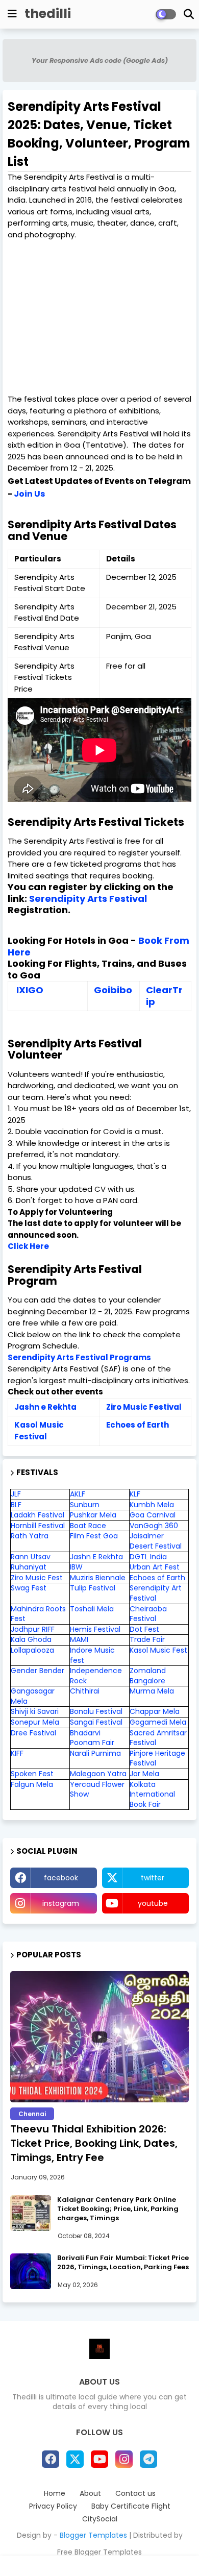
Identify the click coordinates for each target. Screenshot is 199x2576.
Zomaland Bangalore (148, 1676)
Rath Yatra (30, 1536)
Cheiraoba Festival (148, 1614)
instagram (61, 1903)
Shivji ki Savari (35, 1711)
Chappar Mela (155, 1711)
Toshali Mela (92, 1609)
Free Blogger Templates (99, 2552)
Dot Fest (144, 1629)
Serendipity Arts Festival (88, 899)
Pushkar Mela (93, 1515)
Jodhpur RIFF (33, 1629)
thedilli (48, 14)
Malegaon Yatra (98, 1774)
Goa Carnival (153, 1515)
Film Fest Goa (94, 1536)
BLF (16, 1505)
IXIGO (30, 990)
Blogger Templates (93, 2535)
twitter (153, 1878)
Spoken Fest (32, 1774)
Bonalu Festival (96, 1711)
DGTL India (148, 1557)
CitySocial (100, 2519)
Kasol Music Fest (158, 1650)
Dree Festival (33, 1733)
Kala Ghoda (31, 1639)
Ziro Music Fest (37, 1578)
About (90, 2494)
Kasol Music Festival (39, 1431)
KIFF (17, 1753)
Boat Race (88, 1526)
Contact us (135, 2494)
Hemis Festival (95, 1629)
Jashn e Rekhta (47, 1407)
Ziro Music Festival (144, 1407)
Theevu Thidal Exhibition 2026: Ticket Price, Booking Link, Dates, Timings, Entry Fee (94, 2143)
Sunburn (85, 1505)
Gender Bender (38, 1671)
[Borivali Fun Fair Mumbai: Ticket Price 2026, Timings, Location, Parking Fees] (31, 2271)
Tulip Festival (93, 1588)
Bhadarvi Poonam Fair (92, 1738)
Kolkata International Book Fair (152, 1794)
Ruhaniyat (29, 1567)
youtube (153, 1903)
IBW (76, 1567)
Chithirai (85, 1691)
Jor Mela (144, 1774)
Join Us (29, 494)
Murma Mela (152, 1691)
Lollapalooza (32, 1650)
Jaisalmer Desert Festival (156, 1541)
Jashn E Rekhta (96, 1557)
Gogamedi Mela (158, 1722)
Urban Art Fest (155, 1567)
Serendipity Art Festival (156, 1593)
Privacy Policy (53, 2506)
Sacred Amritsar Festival (158, 1738)
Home (55, 2494)
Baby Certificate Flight (131, 2506)
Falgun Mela (32, 1784)
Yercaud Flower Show (97, 1789)
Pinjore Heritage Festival (157, 1758)
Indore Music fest (92, 1655)
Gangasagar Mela (33, 1696)
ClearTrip (164, 996)
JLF (16, 1494)
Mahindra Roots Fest (38, 1614)
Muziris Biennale (98, 1578)
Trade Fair (148, 1639)
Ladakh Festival (38, 1515)
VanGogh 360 (154, 1526)
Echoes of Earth (138, 1425)
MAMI (79, 1639)
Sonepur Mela (35, 1722)
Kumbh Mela (152, 1505)
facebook (61, 1878)
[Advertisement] (99, 317)
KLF (135, 1494)
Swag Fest (29, 1588)
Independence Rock (96, 1676)
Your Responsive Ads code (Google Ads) (100, 60)
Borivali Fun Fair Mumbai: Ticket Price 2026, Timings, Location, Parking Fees (123, 2263)
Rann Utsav (31, 1557)
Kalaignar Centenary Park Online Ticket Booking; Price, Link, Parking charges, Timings (118, 2209)
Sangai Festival (96, 1722)
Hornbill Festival (38, 1526)
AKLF (78, 1494)
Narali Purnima (95, 1753)
